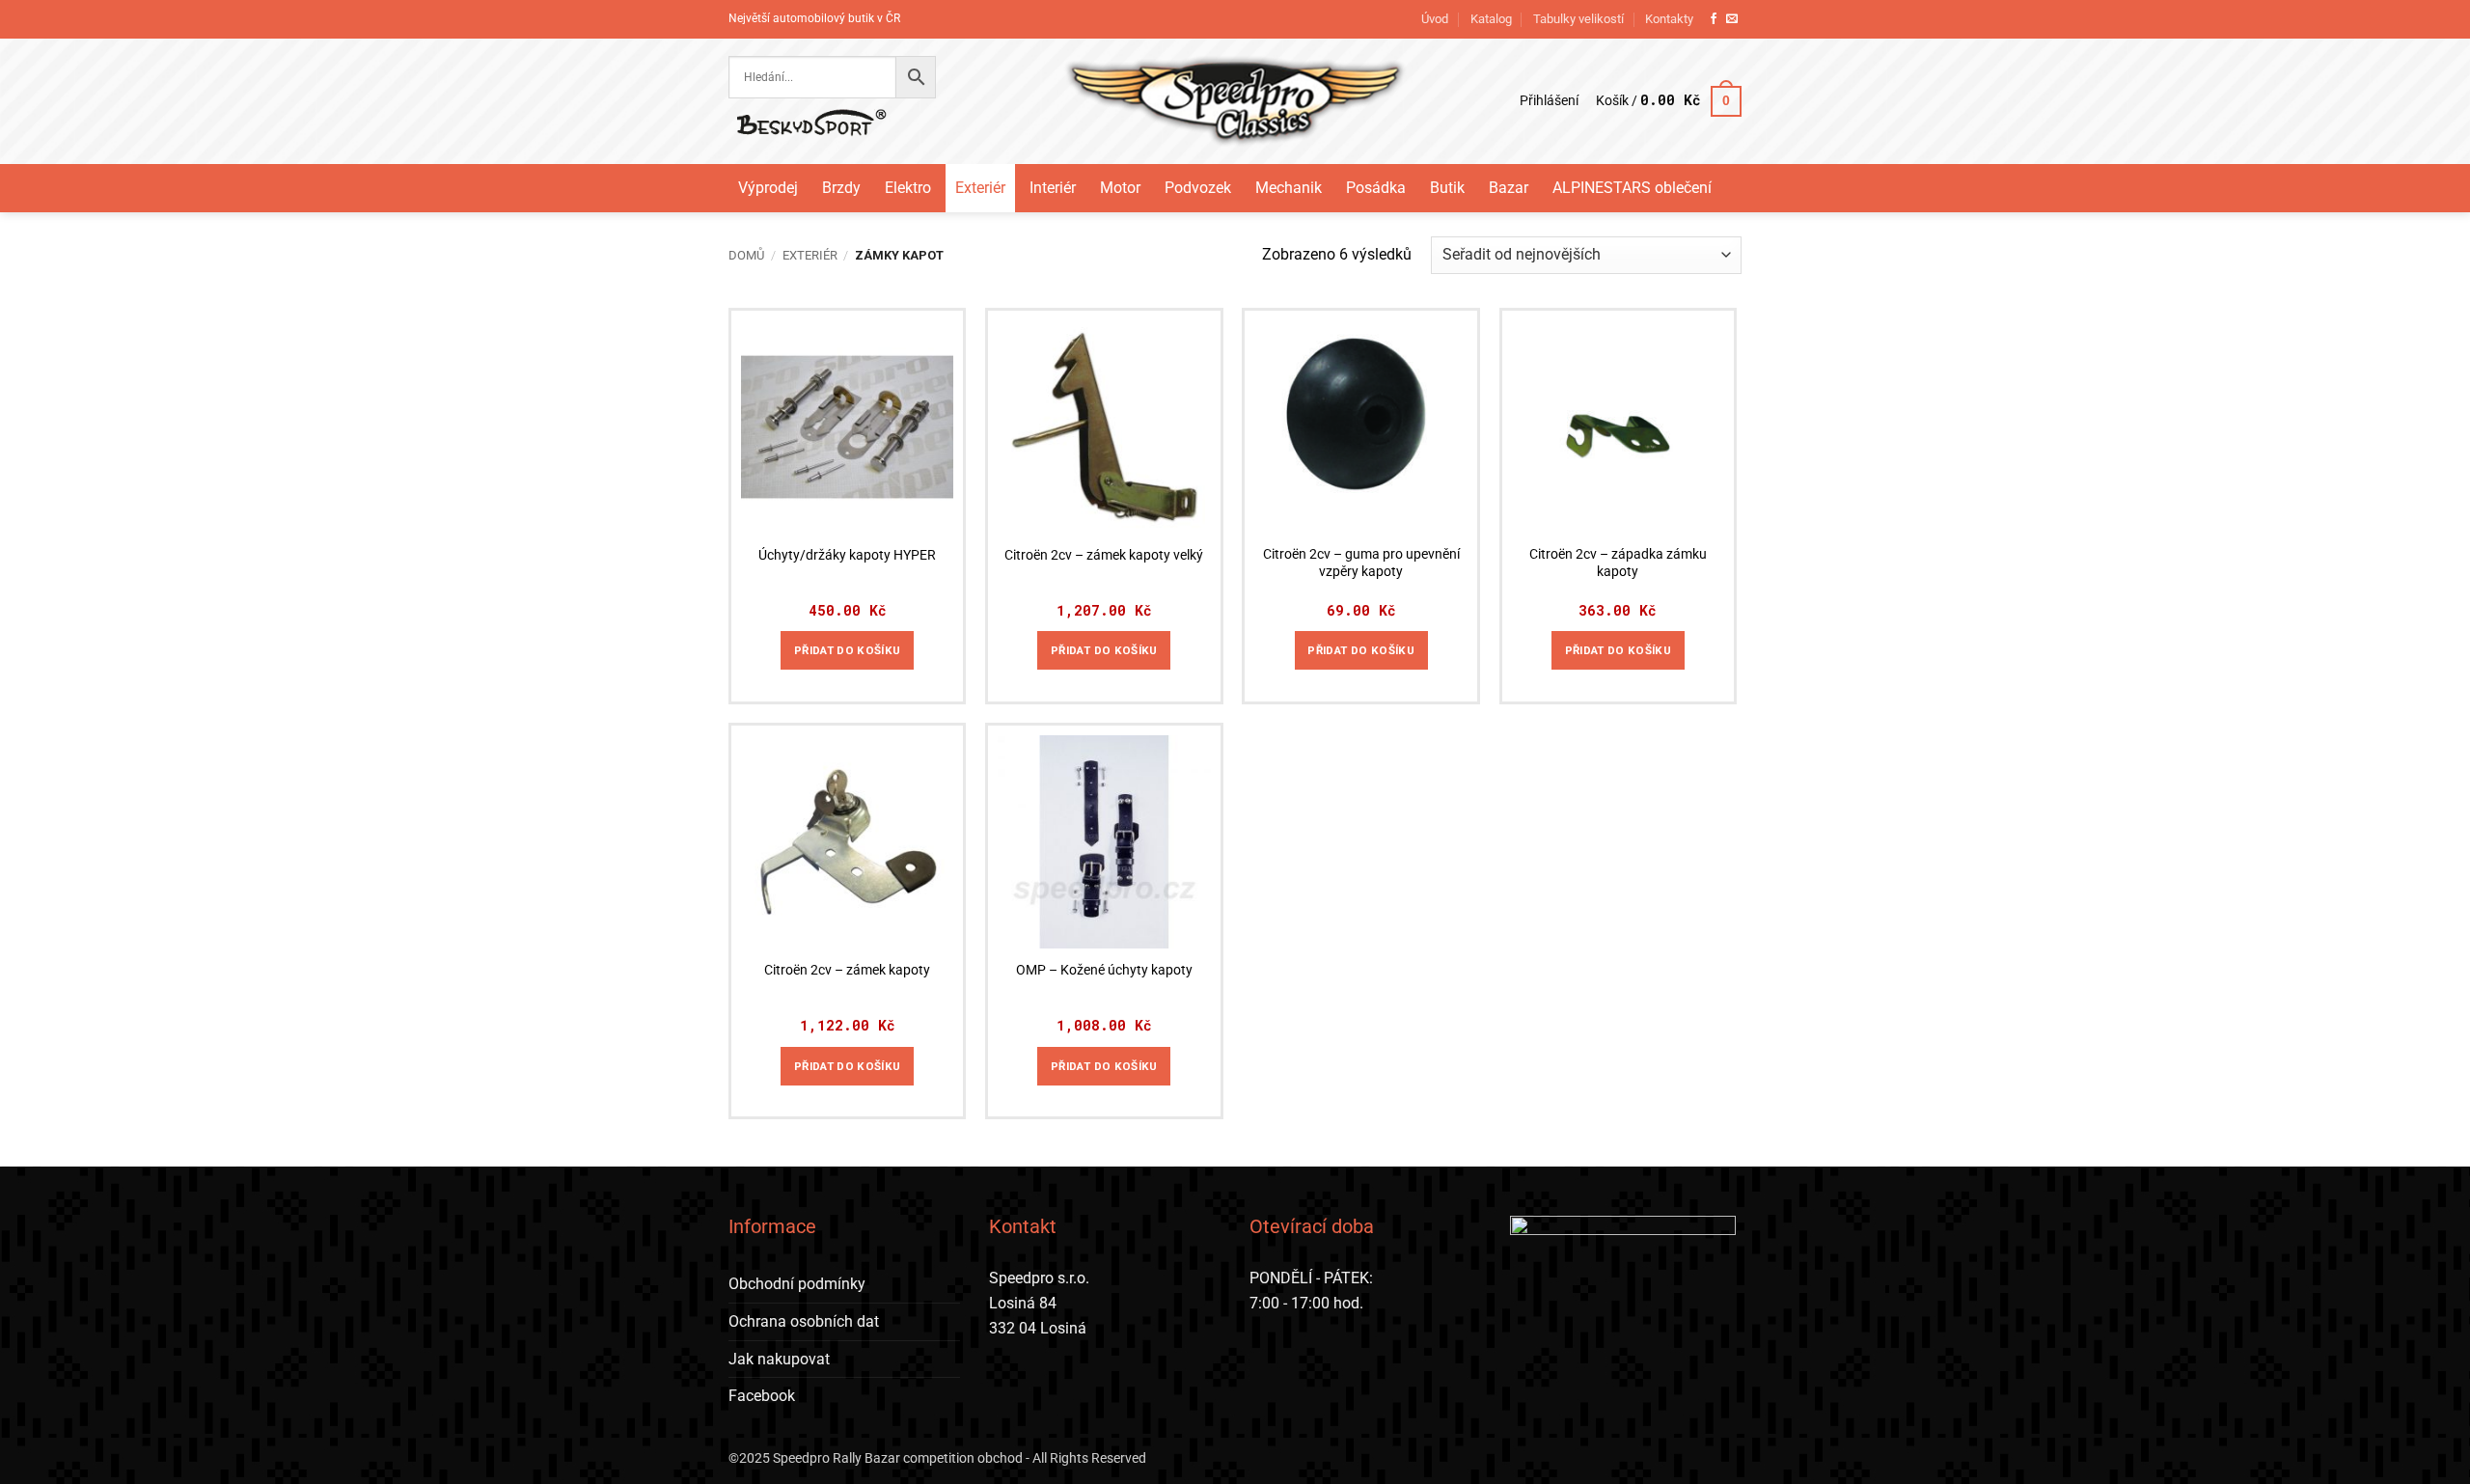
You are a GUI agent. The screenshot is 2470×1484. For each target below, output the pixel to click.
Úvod (1435, 19)
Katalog (1491, 19)
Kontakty (1669, 19)
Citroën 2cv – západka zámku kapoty (1618, 563)
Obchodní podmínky (797, 1284)
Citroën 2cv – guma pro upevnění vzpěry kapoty (1361, 563)
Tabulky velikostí (1578, 19)
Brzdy (841, 188)
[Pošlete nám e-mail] (1732, 19)
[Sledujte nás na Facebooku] (1714, 19)
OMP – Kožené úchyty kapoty (1104, 970)
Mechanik (1289, 188)
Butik (1447, 188)
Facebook (762, 1396)
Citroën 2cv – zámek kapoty (847, 970)
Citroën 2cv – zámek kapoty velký (1104, 555)
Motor (1120, 188)
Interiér (1053, 188)
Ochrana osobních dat (804, 1321)
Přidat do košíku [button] (848, 650)
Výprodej (768, 188)
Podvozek (1198, 188)
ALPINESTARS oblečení (1632, 188)
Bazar (1509, 188)
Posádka (1376, 188)
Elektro (908, 188)
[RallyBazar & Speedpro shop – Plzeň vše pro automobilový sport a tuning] (1235, 101)
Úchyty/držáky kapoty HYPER (847, 555)
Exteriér (980, 188)
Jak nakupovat (779, 1359)
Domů (746, 255)
